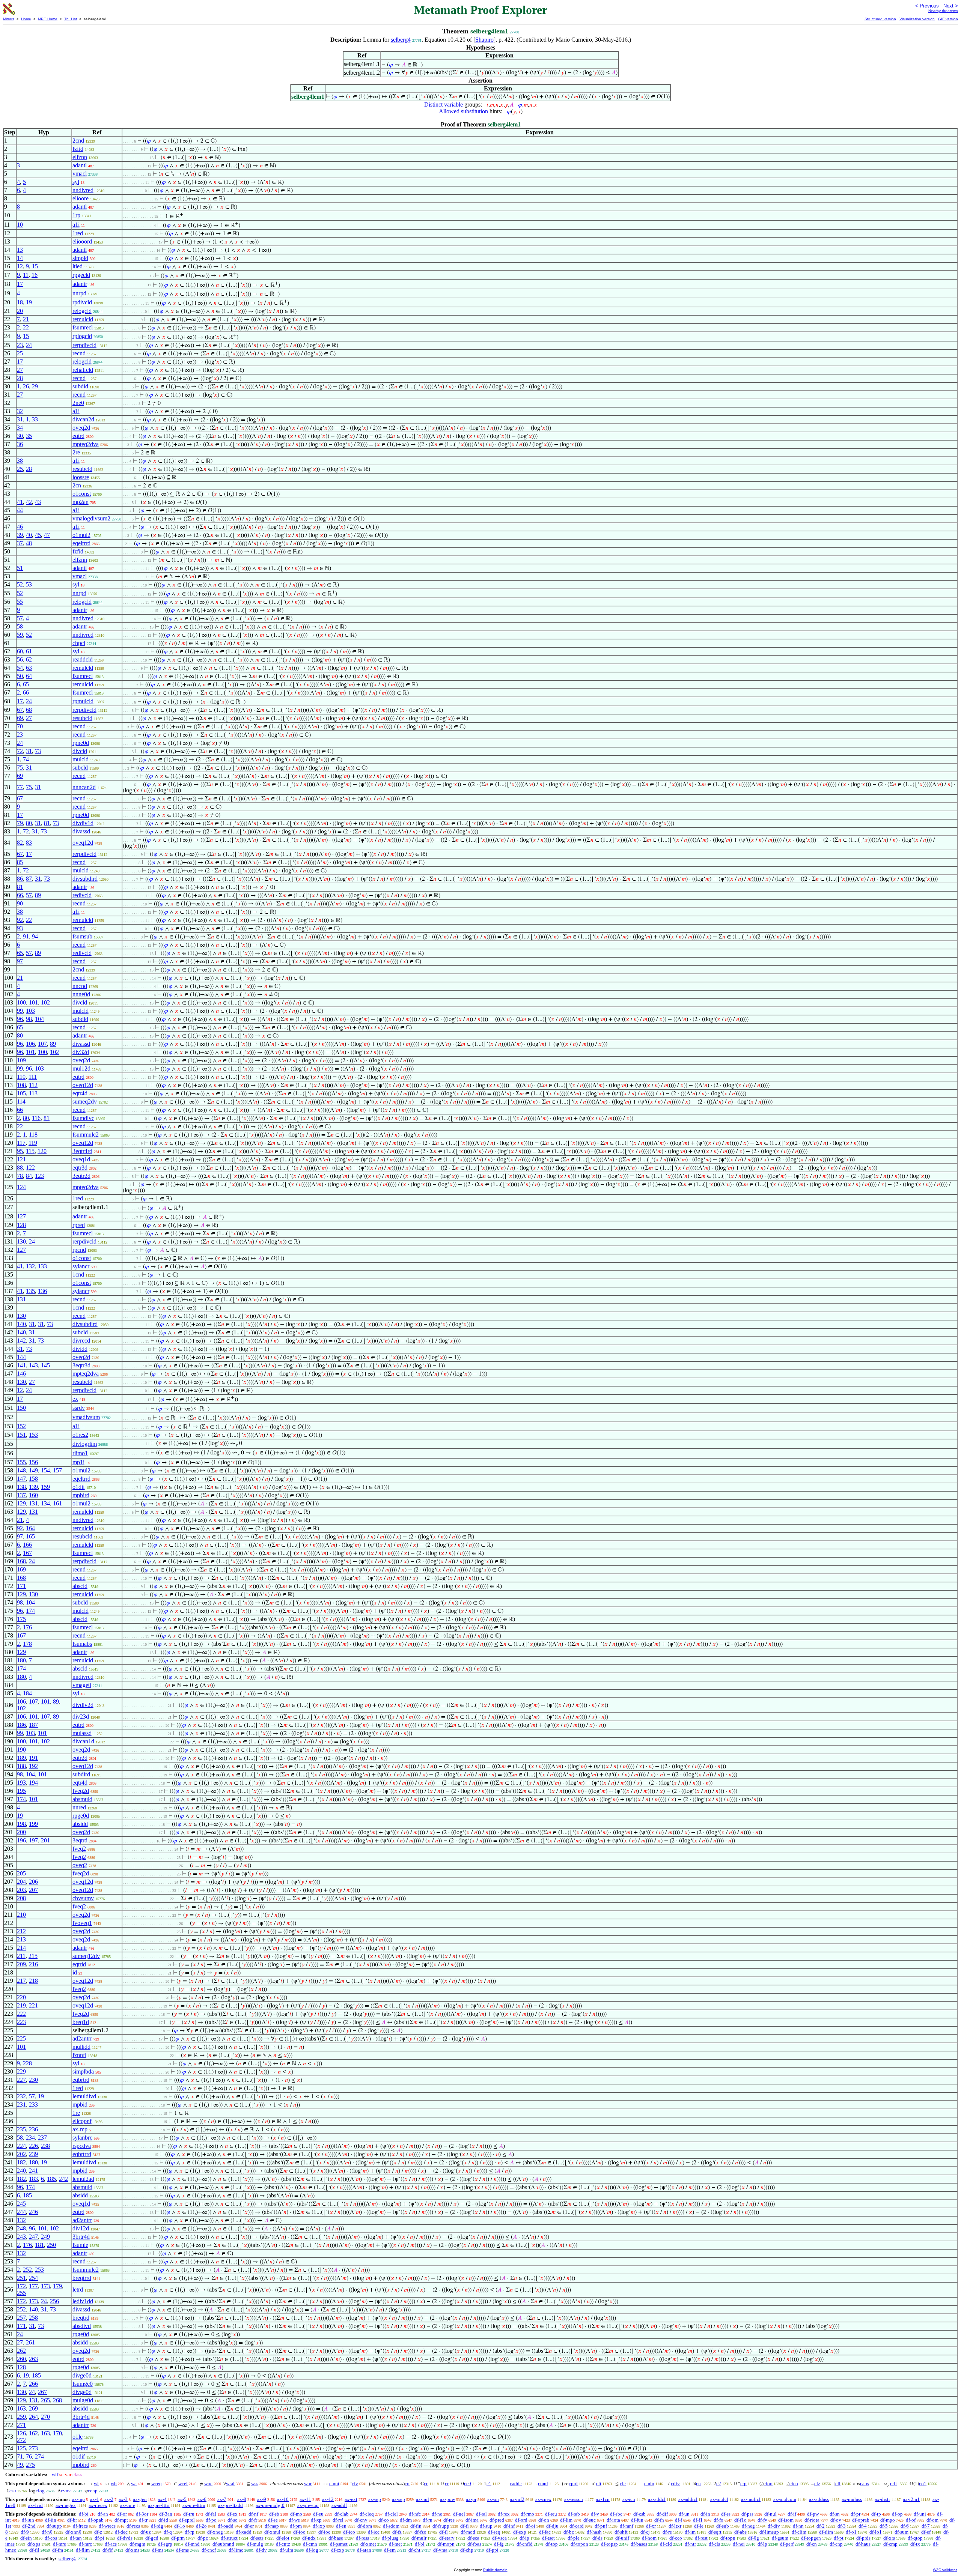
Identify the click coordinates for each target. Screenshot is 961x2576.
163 (21, 2408)
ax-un (493, 2499)
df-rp (190, 2532)
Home (26, 19)
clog (40, 2491)
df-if (792, 2514)
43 (38, 502)
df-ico (349, 2532)
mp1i (78, 1462)
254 (33, 2278)
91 (26, 936)
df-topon (579, 2544)
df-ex (232, 2514)
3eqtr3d (81, 1365)
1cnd (78, 1274)
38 (20, 461)
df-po (211, 2520)
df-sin (26, 2538)
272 (21, 2440)
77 (20, 787)
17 (20, 284)
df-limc (236, 2550)
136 (42, 1291)
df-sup (486, 2526)
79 (20, 823)
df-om (932, 2520)
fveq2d (81, 1791)
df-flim (83, 2550)
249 (45, 2237)
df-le (699, 2526)
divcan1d (83, 1741)
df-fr (253, 2520)
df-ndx (309, 2538)
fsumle (80, 2245)
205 (21, 1873)
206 (33, 1882)
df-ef (926, 2532)
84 (29, 1176)
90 (20, 903)
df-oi (530, 2526)
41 (20, 502)
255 (21, 2293)
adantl (80, 165)
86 (20, 879)
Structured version (880, 19)
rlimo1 (80, 1453)
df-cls (714, 2544)
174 (30, 1611)
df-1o (180, 2526)
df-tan (76, 2538)
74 (26, 759)
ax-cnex (543, 2499)
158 (33, 1479)
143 (33, 1365)
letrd (78, 2290)
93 (20, 928)
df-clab (342, 2514)
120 (42, 1151)
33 (35, 419)
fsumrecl (83, 327)
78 (20, 1176)
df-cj (645, 2532)
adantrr (81, 2425)
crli (893, 2484)
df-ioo (299, 2532)
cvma (66, 2491)
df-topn (728, 2538)
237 (42, 2138)
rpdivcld (82, 302)
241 (33, 2171)
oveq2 (80, 1865)
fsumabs (82, 1644)
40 (29, 535)
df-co (384, 2520)
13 (20, 250)
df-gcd (152, 2538)
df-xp (316, 2520)
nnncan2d (84, 787)
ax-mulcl (719, 2499)
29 (35, 386)
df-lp (762, 2544)
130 (21, 1241)
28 (20, 378)
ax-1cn (603, 2499)
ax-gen (140, 2499)
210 (21, 1915)
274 (39, 2456)
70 (20, 726)
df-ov (836, 2520)
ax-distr (882, 2499)
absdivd (82, 2326)
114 (21, 1102)
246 (33, 2212)
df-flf (108, 2550)
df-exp (520, 2532)
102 (45, 1002)
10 (20, 225)
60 (20, 651)
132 (30, 1266)
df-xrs (889, 2538)
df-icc (374, 2532)
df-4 (863, 2526)
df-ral (481, 2514)
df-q (168, 2532)
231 (21, 2105)
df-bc (569, 2532)
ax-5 (182, 2499)
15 (35, 266)
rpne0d (81, 743)
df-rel (338, 2520)
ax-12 (328, 2499)
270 (45, 2417)
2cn (77, 485)
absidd (80, 1824)
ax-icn (629, 2499)
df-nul (770, 2514)
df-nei (739, 2544)
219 (21, 2005)
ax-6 (202, 2499)
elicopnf (82, 2121)
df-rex (504, 2514)
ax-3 (123, 2499)
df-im (690, 2532)
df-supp (54, 2526)
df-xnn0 (73, 2532)
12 (20, 266)
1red (78, 233)
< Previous (927, 6)
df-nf (253, 2514)
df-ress (362, 2538)
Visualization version (917, 19)
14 (20, 258)
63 (29, 668)
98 (29, 1019)
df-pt (839, 2538)
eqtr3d (80, 1168)
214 (21, 1948)
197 (33, 1840)
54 (20, 668)
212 (21, 1931)
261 (30, 2342)
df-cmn (310, 2544)
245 (21, 2204)
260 (21, 2359)
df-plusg (390, 2538)
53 (29, 584)
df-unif (622, 2538)
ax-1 (95, 2499)
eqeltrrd (81, 543)
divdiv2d (83, 1705)
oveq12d (83, 843)
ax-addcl (657, 2499)
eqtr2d (80, 1758)
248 (21, 2228)
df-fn (659, 2520)
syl (76, 182)
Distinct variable (444, 105)
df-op (897, 2514)
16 (35, 275)
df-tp (876, 2514)
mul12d (81, 1068)
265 (45, 2400)
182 (21, 2162)
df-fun (637, 2520)
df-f (679, 2520)
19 (29, 302)
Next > (951, 6)
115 (30, 1151)
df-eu (318, 2514)
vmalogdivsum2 (91, 518)
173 (45, 2286)
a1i (76, 225)
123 (39, 1176)
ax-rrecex (98, 2505)
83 (29, 843)
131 (21, 1299)
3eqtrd (80, 1840)
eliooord (82, 241)
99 (20, 1011)
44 (20, 510)
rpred (79, 1225)
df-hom (649, 2538)
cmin (649, 2484)
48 (29, 543)
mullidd (81, 2047)
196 (21, 1840)
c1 (489, 2484)
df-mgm (137, 2544)
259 (21, 2417)
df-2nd (29, 2526)
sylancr (81, 1266)
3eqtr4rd (82, 1151)
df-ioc (324, 2532)
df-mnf (627, 2526)
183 (33, 2179)
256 (54, 2301)
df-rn (428, 2520)
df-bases (639, 2544)
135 (30, 1291)
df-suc (590, 2520)
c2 (719, 2484)
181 (39, 2245)
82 (20, 843)
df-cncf (209, 2550)
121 (21, 1159)
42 (29, 502)
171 (21, 1586)
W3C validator (945, 2570)
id (75, 1972)
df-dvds (125, 2538)
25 (20, 353)
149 (33, 1470)
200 (21, 1832)
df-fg (499, 2544)
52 (20, 584)
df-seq (494, 2532)
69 (20, 718)
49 (20, 2465)
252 (27, 2270)
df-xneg (215, 2532)
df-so (233, 2520)
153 (33, 1435)
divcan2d (83, 419)
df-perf (787, 2544)
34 (20, 428)
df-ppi (492, 2550)
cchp (93, 2491)
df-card (577, 2526)
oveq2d (81, 428)
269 (33, 2408)
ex (75, 1399)
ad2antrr (82, 2038)
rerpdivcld (84, 345)
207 (33, 1890)
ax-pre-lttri (159, 2505)
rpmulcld (83, 701)
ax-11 (305, 2499)
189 (21, 1758)
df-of (911, 2520)
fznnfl (79, 2055)
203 (21, 1890)
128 (21, 1225)
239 (33, 2154)
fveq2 (79, 1849)
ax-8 (242, 2499)
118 (33, 1135)
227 (21, 2080)
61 (29, 651)
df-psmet (339, 2544)
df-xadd (244, 2532)
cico (794, 2484)
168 (21, 1561)
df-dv (261, 2550)
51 (20, 568)
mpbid (80, 2105)
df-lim (566, 2520)
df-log (312, 2550)
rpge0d (81, 1816)
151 (21, 1435)
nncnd (80, 986)
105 (21, 1093)
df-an (103, 2514)
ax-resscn (574, 2499)
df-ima (472, 2520)
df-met (395, 2544)
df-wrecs (107, 2526)
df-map (272, 2526)
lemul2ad (83, 2179)
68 (29, 710)
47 (47, 535)
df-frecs (80, 2526)
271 (21, 2425)
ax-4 (162, 2499)
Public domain (495, 2570)
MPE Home (48, 19)
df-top (552, 2544)
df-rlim (826, 2532)
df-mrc (85, 2544)
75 (20, 768)
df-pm (296, 2526)
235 (21, 2129)
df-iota (613, 2520)
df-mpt (121, 2520)
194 (33, 1783)
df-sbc (616, 2514)
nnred (79, 1807)
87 (29, 879)
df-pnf (601, 2526)
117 (21, 1143)
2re (76, 452)
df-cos (51, 2538)
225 (21, 2038)
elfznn (80, 157)
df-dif (662, 2514)
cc (426, 2484)
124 (21, 1187)
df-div (774, 2526)
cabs (865, 2484)
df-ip (524, 2538)
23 (20, 345)
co (407, 2484)
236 (33, 2129)
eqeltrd (81, 2448)
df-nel (459, 2514)
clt (599, 2484)
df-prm (178, 2538)
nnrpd (79, 293)
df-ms (158, 2550)
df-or (122, 2514)
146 (21, 1374)
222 (21, 2014)
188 (21, 1766)
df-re (667, 2532)
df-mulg (255, 2544)
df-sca (473, 2538)
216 (33, 1964)
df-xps (34, 2544)
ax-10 (283, 2499)
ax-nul (423, 2499)
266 (33, 2384)
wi (96, 2484)
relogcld (82, 311)
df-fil (34, 2550)
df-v (595, 2514)
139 (33, 1487)
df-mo (296, 2514)
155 (21, 1462)
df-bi (84, 2514)
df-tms (182, 2550)
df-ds (597, 2538)
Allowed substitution (463, 111)
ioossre (81, 477)
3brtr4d (81, 2237)
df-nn (798, 2526)
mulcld (81, 759)
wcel (183, 2484)
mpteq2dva (86, 444)
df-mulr (419, 2538)
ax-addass (819, 2499)
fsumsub (82, 936)
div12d (81, 2228)
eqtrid (79, 1964)
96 (20, 1019)
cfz (817, 2484)
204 (21, 1882)
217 (21, 1981)
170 (57, 2433)
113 (33, 1093)
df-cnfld (525, 2544)
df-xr (651, 2526)
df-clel (391, 2514)
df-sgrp (165, 2544)
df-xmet (368, 2544)
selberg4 (401, 40)
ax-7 (222, 2499)
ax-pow (447, 2499)
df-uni (920, 2514)
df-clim (799, 2532)
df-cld (666, 2544)
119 (33, 1143)
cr (447, 2484)
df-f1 (698, 2520)
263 (33, 2359)
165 (30, 1536)
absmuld (82, 1799)
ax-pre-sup (308, 2505)
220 (21, 1997)
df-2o (201, 2526)
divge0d (82, 2375)
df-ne (437, 2514)
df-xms (132, 2550)
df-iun (28, 2520)
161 (57, 1503)
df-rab (574, 2514)
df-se (273, 2520)
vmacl (80, 174)
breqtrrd (82, 2278)
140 (21, 1324)
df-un (684, 2514)
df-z (98, 2532)
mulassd (82, 1733)
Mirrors (9, 19)
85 (20, 862)
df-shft (621, 2532)
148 (21, 1470)
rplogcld (82, 336)
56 (20, 659)
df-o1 (851, 2532)
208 (21, 1898)
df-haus (863, 2544)
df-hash (594, 2532)
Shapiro (484, 40)
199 (33, 1824)
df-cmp (890, 2544)
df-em (390, 2550)
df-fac (545, 2532)
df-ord (521, 2520)
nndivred (83, 190)
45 (38, 535)
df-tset (548, 2538)
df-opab (96, 2520)
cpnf (573, 2484)
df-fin (416, 2526)
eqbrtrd (81, 2080)
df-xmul (272, 2532)
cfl (838, 2484)
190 (21, 1750)
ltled (78, 266)
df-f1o (740, 2520)
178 (27, 1644)
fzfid (78, 149)
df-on (544, 2520)
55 (20, 602)
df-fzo (420, 2532)
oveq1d (81, 1159)
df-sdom (391, 2526)
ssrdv (79, 1408)
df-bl (420, 2544)
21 (26, 319)
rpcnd (79, 1250)
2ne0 (78, 403)
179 (57, 2286)
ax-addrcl (688, 2499)
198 (21, 1824)
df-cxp (338, 2550)
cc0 (468, 2484)
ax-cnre (128, 2505)
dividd (80, 1349)
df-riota (812, 2520)
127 (21, 1216)
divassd (81, 831)
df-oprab (861, 2520)
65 (26, 684)
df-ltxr (675, 2526)
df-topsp (609, 2544)
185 (51, 2179)
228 (27, 2063)
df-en (341, 2526)
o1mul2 (81, 535)
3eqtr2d (81, 1176)
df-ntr (690, 2544)
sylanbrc (82, 2138)
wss (255, 2484)
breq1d (81, 2022)
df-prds (863, 2538)
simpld (80, 258)
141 (21, 1365)
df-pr (856, 2514)
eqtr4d (80, 1093)
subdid (80, 386)
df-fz (397, 2532)
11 (26, 275)
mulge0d (83, 2400)
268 (57, 2400)
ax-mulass (852, 2499)
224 (21, 2146)
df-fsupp (441, 2526)
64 (29, 676)
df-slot (283, 2538)
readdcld (83, 659)
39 (20, 535)
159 (45, 1487)
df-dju (552, 2526)
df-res (449, 2520)
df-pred (497, 2520)
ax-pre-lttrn (194, 2505)
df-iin (51, 2520)
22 (26, 327)
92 (20, 920)
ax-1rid (35, 2505)
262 (21, 2351)
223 (21, 2022)
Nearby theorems (943, 11)
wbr (308, 2484)
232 (21, 2096)
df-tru (189, 2514)
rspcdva (82, 2146)
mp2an (81, 502)
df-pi (99, 2538)
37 (20, 543)
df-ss (726, 2514)
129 (21, 1503)
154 (45, 1470)
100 (21, 1002)
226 (33, 2146)
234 (30, 2138)
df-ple (574, 2538)
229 (21, 2071)
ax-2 (109, 2499)
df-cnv (361, 2520)
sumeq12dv (86, 1956)
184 (27, 1693)
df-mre (59, 2544)
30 (20, 436)
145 (45, 1365)
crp (743, 2484)
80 (29, 823)
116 (36, 1118)
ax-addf (339, 2505)
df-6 (905, 2526)
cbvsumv (83, 1898)
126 (21, 2433)
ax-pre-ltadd (230, 2505)
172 (21, 2286)
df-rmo (527, 2514)
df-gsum (780, 2538)
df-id (163, 2520)
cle (623, 2484)
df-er (249, 2526)
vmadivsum (86, 1417)
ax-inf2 (517, 2499)
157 (57, 1470)
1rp (76, 215)
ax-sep (398, 2499)
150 (21, 1408)
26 (26, 386)
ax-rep (375, 2499)
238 (45, 2146)
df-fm (58, 2550)
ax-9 (262, 2499)
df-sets (257, 2538)
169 (21, 1569)
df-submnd (223, 2544)
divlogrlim (85, 1444)
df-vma (440, 2550)
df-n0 (47, 2532)
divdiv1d (83, 823)
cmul (543, 2484)
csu (13, 2491)
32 (20, 411)
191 (33, 1758)
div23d (81, 1717)
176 (27, 1627)
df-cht (414, 2550)
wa (134, 2484)
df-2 (821, 2526)
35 (29, 436)
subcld (80, 768)
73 (38, 751)
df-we (294, 2520)
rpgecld (81, 275)
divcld (80, 751)
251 (21, 2278)
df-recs (133, 2526)
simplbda (83, 2071)
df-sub (723, 2526)
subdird (81, 1774)
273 (33, 2448)
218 (33, 1981)
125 (21, 2448)
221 (33, 2005)
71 (20, 2456)
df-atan (364, 2550)
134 (45, 1503)
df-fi (465, 2526)
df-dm (406, 2520)
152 (21, 1426)
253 (39, 2270)
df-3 (842, 2526)
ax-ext (351, 2499)
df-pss (747, 2514)
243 (21, 2237)
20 (20, 311)
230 (33, 2080)
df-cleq (367, 2514)
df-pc (203, 2538)
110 (21, 1077)
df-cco (676, 2538)
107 (42, 1044)
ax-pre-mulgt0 (270, 2505)
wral (230, 2484)
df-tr (143, 2520)
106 (30, 1044)
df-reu (551, 2514)
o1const (82, 494)
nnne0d (81, 994)
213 (21, 1939)
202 (21, 2154)
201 (45, 1840)
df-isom (786, 2520)
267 (42, 2392)
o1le (78, 2437)
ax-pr (471, 2499)
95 (20, 1151)
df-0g (754, 2538)
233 (33, 2105)
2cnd (78, 141)
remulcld (83, 319)
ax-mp (80, 2129)
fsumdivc (83, 1118)
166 (27, 1545)
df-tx (915, 2544)
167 (27, 1553)
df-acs (111, 2544)
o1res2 (80, 1435)
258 (33, 2318)
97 (20, 961)
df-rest (701, 2538)
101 (33, 1002)
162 (33, 2433)
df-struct (229, 2538)
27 (20, 370)
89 (38, 895)
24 (29, 345)
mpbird (81, 1495)
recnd (79, 353)
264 (33, 2417)
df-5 (884, 2526)
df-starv (447, 2538)
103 (30, 1011)
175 (21, 1619)
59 (20, 635)
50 (20, 676)
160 (33, 1495)
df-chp (467, 2550)
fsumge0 (83, 2384)
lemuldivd (84, 2096)
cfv (355, 2484)
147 (21, 1479)
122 (30, 1168)
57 (20, 618)
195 (21, 1791)
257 (21, 2318)
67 (20, 710)
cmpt (334, 2484)
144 (21, 1357)
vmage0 (82, 1685)
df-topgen (811, 2538)
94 (35, 936)
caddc (516, 2484)
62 (29, 659)
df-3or (142, 2514)
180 (21, 1660)
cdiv (675, 2484)
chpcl (79, 643)
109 (21, 1060)
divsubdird (85, 879)
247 (33, 2237)
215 (33, 1956)
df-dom (365, 2526)
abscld (80, 1586)
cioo (768, 2484)
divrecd (81, 1341)
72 (20, 751)
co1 (923, 2484)
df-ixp (319, 2526)
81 (47, 823)
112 (33, 1085)
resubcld (82, 469)
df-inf (509, 2526)
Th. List (71, 19)
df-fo (718, 2520)
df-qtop (915, 2538)
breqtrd (81, 2318)
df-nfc (415, 2514)
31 (20, 419)
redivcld (82, 895)
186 (21, 1725)
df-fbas (474, 2544)
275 (30, 2465)
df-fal (211, 2514)
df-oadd (226, 2526)
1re (76, 2113)
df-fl (444, 2532)
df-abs (740, 2532)
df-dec (121, 2532)
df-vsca (499, 2538)
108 (21, 1085)
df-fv (762, 2520)
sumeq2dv (85, 1102)
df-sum (902, 2532)
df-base (336, 2538)
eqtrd (78, 436)
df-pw (813, 2514)
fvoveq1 (82, 1923)
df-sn (835, 2514)
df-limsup (769, 2532)
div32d (81, 1052)
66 (26, 692)
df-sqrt (715, 2532)
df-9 (25, 2532)
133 (42, 1266)
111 (33, 1077)
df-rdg (157, 2526)
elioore (81, 198)
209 (21, 1964)
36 (20, 444)
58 (20, 626)
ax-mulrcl (751, 2499)
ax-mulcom (785, 2499)
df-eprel (187, 2520)
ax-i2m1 (911, 2499)
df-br (72, 2520)
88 (20, 1168)
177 (33, 2286)
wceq (157, 2484)
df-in (705, 2514)
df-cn (812, 2544)
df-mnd (192, 2544)
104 (39, 1019)
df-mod (468, 2532)
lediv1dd (83, 2301)
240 (21, 2171)
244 (21, 2212)
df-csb (639, 2514)
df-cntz (283, 2544)
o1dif (79, 1487)
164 (30, 1528)
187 (33, 1725)
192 (33, 1766)
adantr (80, 284)
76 (29, 2456)
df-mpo (888, 2520)
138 (21, 1487)
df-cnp (836, 2544)
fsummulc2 (86, 1135)
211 (21, 1956)
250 (51, 2245)
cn (698, 2484)
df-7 (926, 2526)
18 (20, 302)
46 (20, 527)
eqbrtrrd (82, 2154)
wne (208, 2484)
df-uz (146, 2532)
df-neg (748, 2526)
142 (21, 1341)
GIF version (948, 19)
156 (33, 1462)
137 (21, 1495)
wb (114, 2484)
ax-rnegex (66, 2505)
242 (63, 2179)
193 (21, 1783)
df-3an (166, 2514)
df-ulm (286, 2550)
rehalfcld (83, 370)
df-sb (274, 2514)
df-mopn (446, 2544)
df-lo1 (876, 2532)
